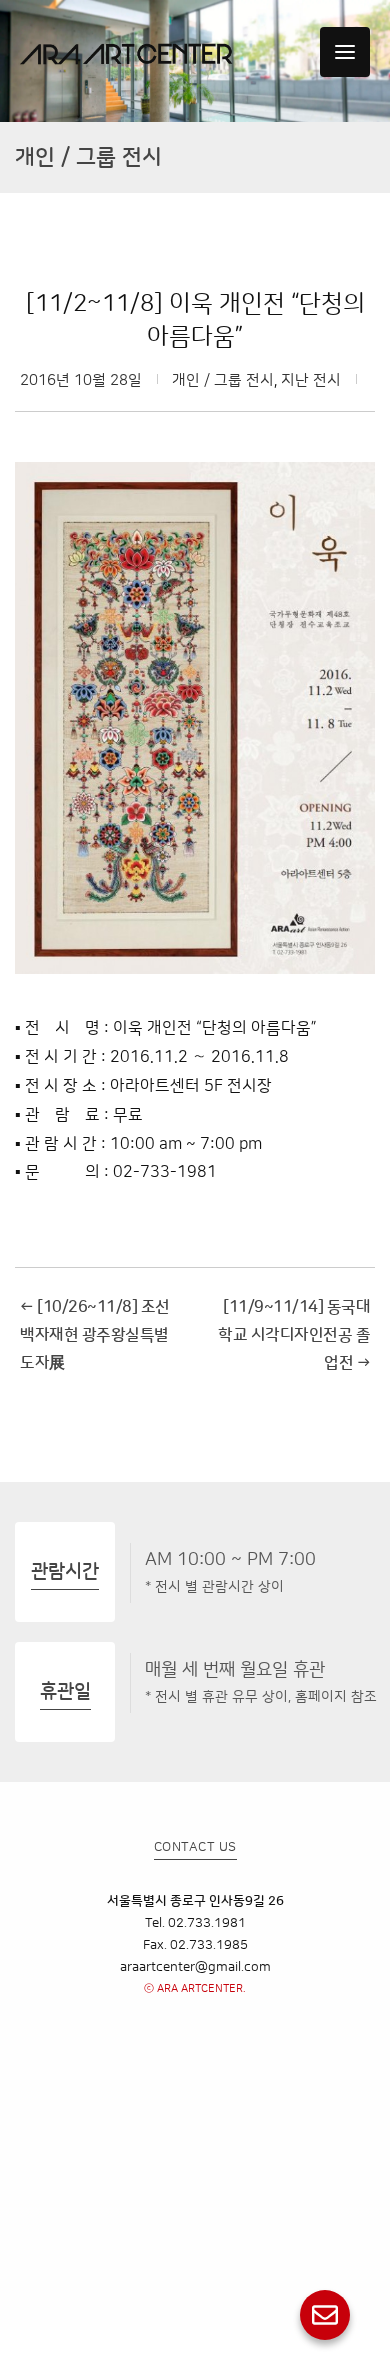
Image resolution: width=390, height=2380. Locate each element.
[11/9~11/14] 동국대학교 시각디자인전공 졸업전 (294, 1335)
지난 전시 (311, 380)
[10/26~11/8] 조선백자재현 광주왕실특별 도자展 (95, 1335)
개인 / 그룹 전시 (223, 380)
